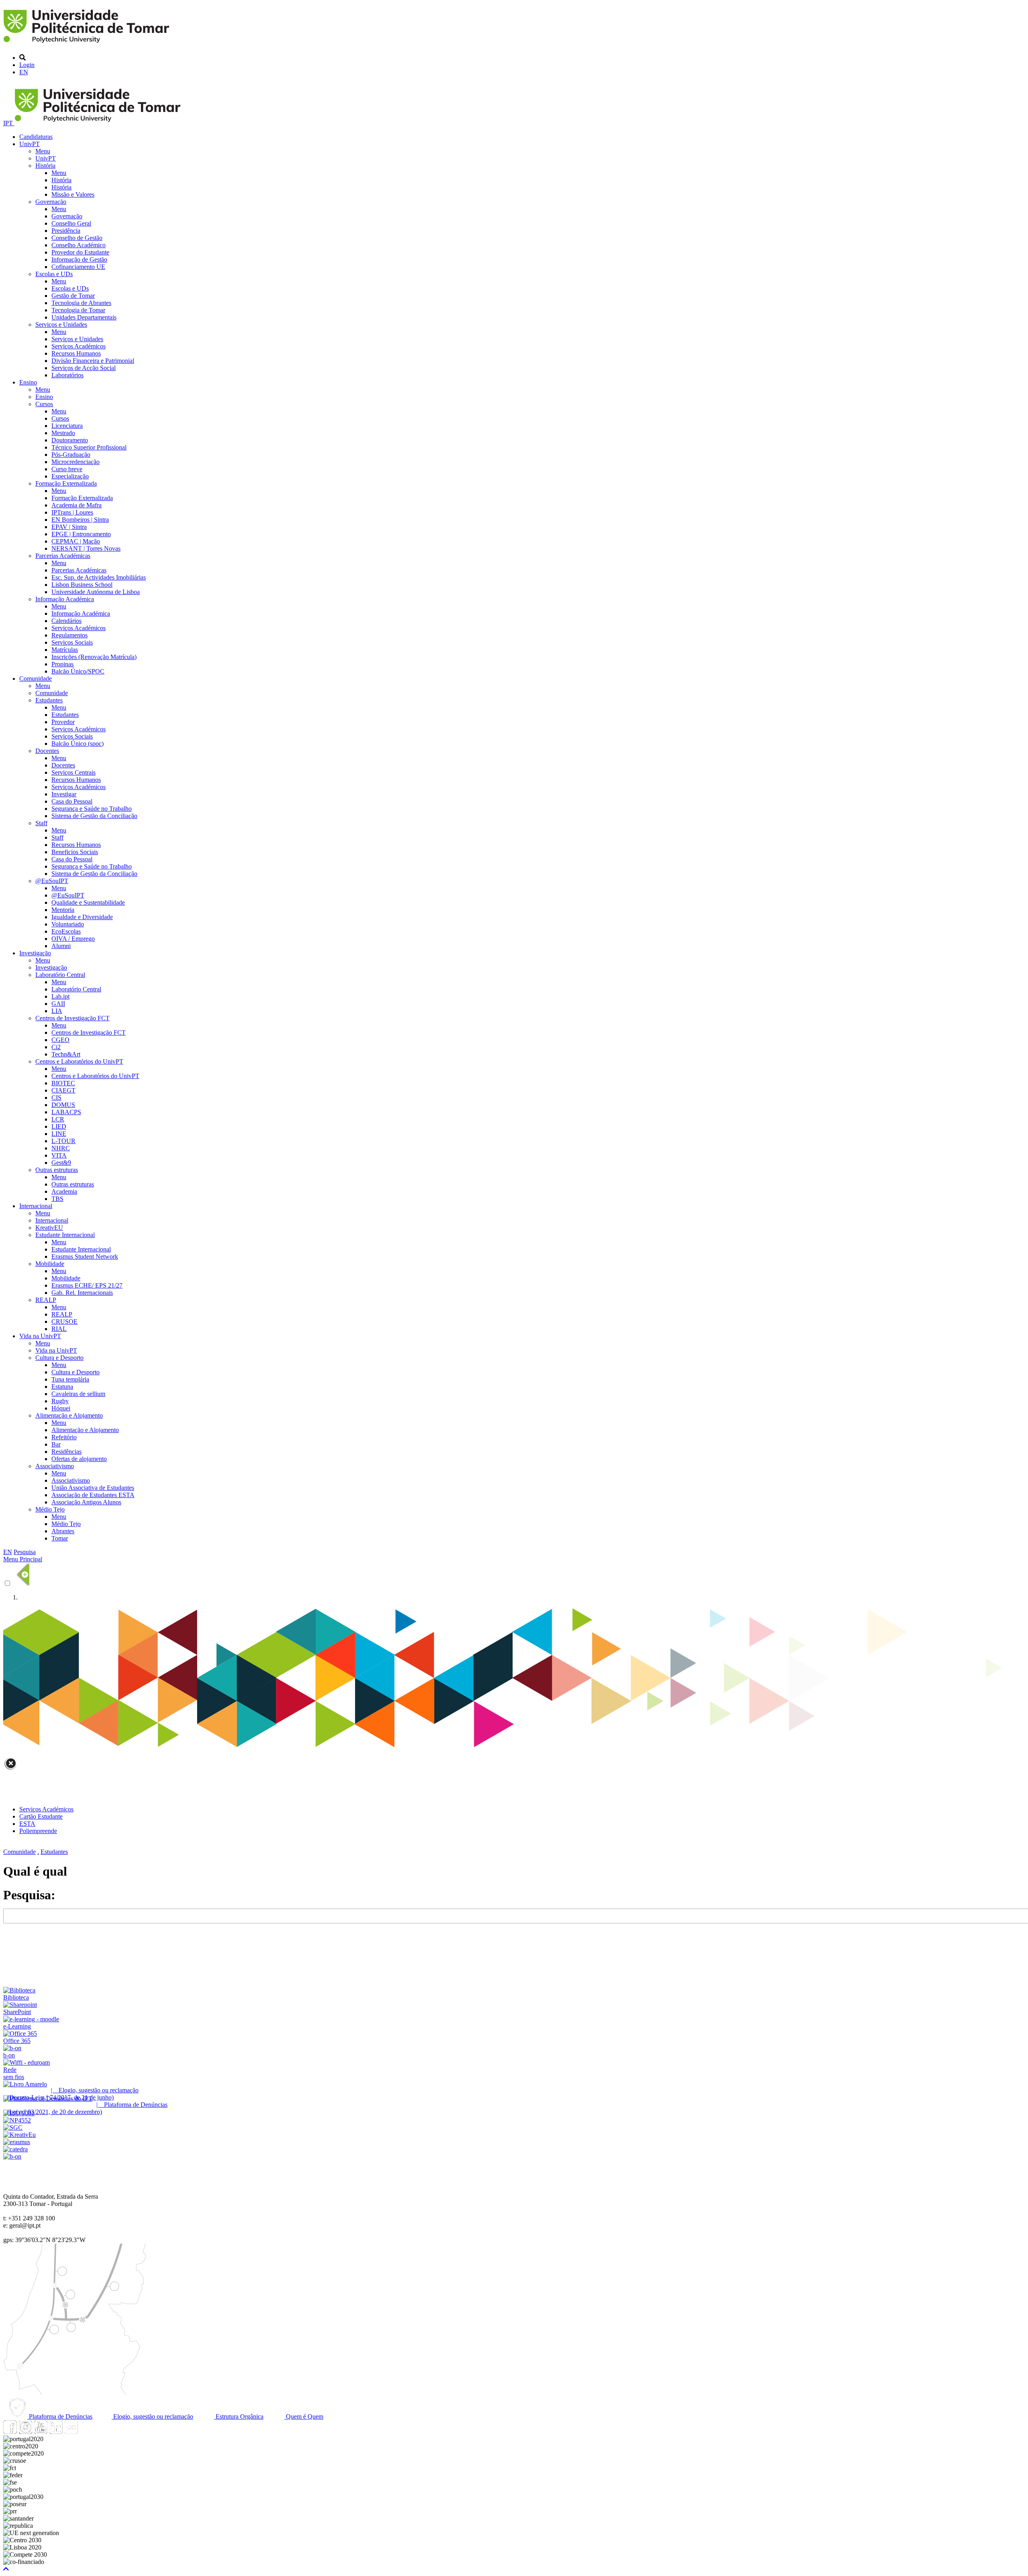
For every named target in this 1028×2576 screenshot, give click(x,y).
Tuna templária (70, 1379)
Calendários (66, 621)
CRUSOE (64, 1322)
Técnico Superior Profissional (89, 447)
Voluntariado (68, 924)
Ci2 (56, 1047)
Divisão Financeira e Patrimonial (93, 361)
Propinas (62, 664)
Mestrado (63, 433)
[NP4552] (17, 2120)
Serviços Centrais (73, 772)
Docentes (47, 751)
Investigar (64, 794)
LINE (59, 1134)
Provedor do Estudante (80, 252)
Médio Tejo (50, 1509)
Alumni (61, 946)
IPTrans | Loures (72, 512)
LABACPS (66, 1112)
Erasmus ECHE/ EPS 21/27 (87, 1285)
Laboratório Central (60, 975)
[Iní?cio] (88, 44)
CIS (56, 1098)
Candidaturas (36, 137)
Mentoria (63, 910)
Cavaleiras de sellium (78, 1394)
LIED (59, 1126)
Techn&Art (66, 1054)
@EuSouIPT (52, 881)
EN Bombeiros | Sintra (80, 520)
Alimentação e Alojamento (69, 1415)
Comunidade (36, 679)
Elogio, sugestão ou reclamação (152, 2416)
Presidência (66, 231)
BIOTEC (63, 1083)
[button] (6, 2569)
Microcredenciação (75, 462)
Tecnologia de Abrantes (81, 303)
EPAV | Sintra (69, 527)
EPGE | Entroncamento (81, 534)
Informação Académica (65, 599)
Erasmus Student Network (85, 1256)
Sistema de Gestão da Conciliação (94, 816)
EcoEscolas (66, 931)
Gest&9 (61, 1163)
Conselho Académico (79, 245)
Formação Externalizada (66, 483)
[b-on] (12, 2156)
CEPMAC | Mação (76, 541)
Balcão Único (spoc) (78, 744)
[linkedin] (56, 2432)
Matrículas (65, 650)
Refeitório (64, 1437)
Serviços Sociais (72, 642)
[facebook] (10, 2432)
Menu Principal (23, 1559)
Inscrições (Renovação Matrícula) (94, 657)
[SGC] (13, 2127)
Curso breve (67, 469)
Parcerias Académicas (63, 556)
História (45, 166)
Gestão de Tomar (73, 296)
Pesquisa (25, 1552)
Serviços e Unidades (61, 325)
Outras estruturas (57, 1170)
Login (27, 65)
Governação (51, 202)
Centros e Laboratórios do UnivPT (79, 1061)
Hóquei (61, 1408)
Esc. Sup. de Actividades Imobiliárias (99, 577)
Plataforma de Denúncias (60, 2416)
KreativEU (49, 1228)
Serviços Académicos (79, 346)
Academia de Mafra (76, 505)
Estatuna (62, 1387)
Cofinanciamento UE (78, 267)
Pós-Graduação (71, 455)
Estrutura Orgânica (239, 2416)
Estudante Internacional (65, 1235)
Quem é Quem (304, 2416)
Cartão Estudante (41, 1816)
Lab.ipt (60, 996)
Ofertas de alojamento (79, 1459)
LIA (57, 1011)
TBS (57, 1199)
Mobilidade (50, 1264)
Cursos (44, 404)
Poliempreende (38, 1831)
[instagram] (25, 2432)
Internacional (36, 1206)
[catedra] (15, 2149)
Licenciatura (67, 426)
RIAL (59, 1329)
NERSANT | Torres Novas (86, 548)
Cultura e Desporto (59, 1358)
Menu (43, 151)
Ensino (28, 382)
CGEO (60, 1040)
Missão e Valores (73, 194)
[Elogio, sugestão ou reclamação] (25, 2084)
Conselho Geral (71, 223)
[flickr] (71, 2432)
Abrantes (63, 1531)
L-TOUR (63, 1141)
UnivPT (30, 144)
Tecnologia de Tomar (78, 310)
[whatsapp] (86, 2432)
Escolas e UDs (54, 274)
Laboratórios (67, 375)
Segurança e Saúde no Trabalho (92, 809)
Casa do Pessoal (72, 801)
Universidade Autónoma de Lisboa (96, 592)
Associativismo (55, 1466)
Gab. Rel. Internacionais (82, 1293)
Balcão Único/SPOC (78, 671)
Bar (56, 1444)
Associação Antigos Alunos (86, 1502)
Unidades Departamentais (84, 317)
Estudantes (49, 700)
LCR (58, 1119)
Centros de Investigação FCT (72, 1018)
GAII (58, 1004)
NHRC (61, 1148)
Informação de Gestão (79, 259)
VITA (59, 1155)
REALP (46, 1300)
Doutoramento (70, 440)
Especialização (70, 476)
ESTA (27, 1824)
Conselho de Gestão (77, 238)
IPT (9, 123)
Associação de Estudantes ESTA (93, 1495)
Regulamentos (69, 635)
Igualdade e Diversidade (82, 917)
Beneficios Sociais (75, 852)
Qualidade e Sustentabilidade (88, 902)
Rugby (60, 1401)
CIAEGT (63, 1090)
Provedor (63, 722)
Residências (66, 1452)
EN (24, 72)
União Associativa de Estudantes (93, 1488)
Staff (41, 823)
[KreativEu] (19, 2135)
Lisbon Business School (82, 585)
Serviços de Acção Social (84, 368)
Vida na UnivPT (40, 1336)
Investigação (35, 953)
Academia (64, 1191)
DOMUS (63, 1105)
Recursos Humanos (76, 353)
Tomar (60, 1538)
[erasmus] (17, 2142)
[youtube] (41, 2432)
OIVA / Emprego (73, 939)
